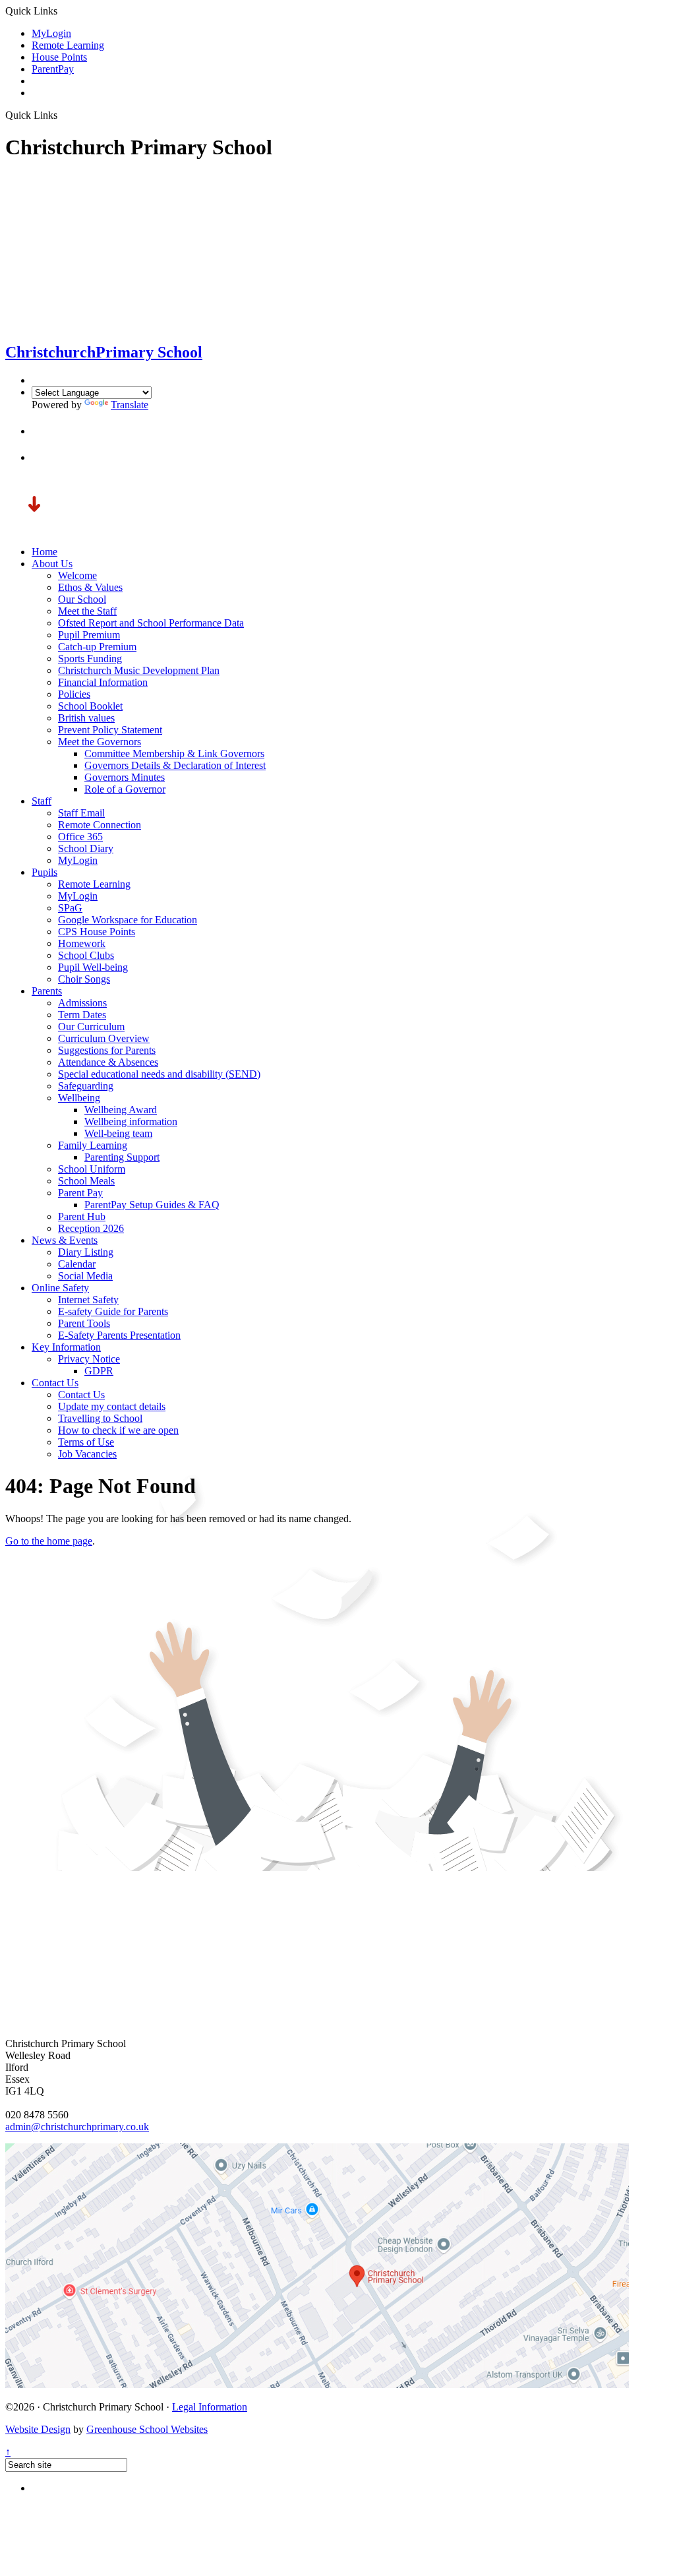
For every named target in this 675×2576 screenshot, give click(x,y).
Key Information (66, 1347)
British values (86, 718)
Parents (47, 991)
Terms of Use (86, 1442)
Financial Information (103, 682)
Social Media (85, 1276)
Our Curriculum (91, 1027)
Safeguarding (86, 1086)
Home (44, 552)
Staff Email (81, 813)
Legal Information (210, 2407)
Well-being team (118, 1133)
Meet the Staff (87, 611)
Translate (130, 405)
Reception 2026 (91, 1228)
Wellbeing (79, 1098)
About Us (52, 564)
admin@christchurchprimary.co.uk (77, 2127)
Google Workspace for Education (128, 920)
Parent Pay (80, 1193)
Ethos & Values (90, 587)
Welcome (77, 575)
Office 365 (80, 837)
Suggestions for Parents (107, 1050)
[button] (44, 431)
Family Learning (93, 1145)
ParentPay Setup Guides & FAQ (152, 1205)
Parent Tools (84, 1323)
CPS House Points (97, 932)
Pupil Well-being (93, 967)
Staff (42, 801)
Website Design (38, 2429)
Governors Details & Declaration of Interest (175, 765)
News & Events (65, 1240)
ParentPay (53, 69)
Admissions (82, 1003)
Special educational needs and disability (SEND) (159, 1074)
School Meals (86, 1181)
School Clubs (86, 955)
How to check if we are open (118, 1430)
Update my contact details (112, 1406)
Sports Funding (90, 659)
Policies (74, 694)
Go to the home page (49, 1541)
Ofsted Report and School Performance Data (151, 623)
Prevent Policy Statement (110, 730)
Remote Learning (68, 45)
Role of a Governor (125, 789)
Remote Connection (100, 825)
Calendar (77, 1264)
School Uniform (92, 1169)
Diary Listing (86, 1252)
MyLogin (51, 33)
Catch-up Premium (97, 647)
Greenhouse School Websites (147, 2429)
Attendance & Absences (108, 1062)
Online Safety (60, 1288)
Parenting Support (122, 1157)
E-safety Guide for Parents (113, 1311)
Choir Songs (84, 979)
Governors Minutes (125, 777)
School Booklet (90, 706)
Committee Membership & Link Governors (174, 753)
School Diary (86, 848)
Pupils (44, 872)
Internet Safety (88, 1300)
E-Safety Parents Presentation (119, 1335)
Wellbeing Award (121, 1110)
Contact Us (55, 1383)
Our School (82, 599)
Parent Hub (82, 1216)
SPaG (70, 908)
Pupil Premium (89, 635)
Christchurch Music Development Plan (139, 670)
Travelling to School (100, 1418)
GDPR (99, 1371)
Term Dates (82, 1015)
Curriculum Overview (104, 1038)
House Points (59, 57)
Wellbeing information (131, 1121)
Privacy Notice (89, 1359)
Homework (82, 943)
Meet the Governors (100, 742)
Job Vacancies (87, 1454)
